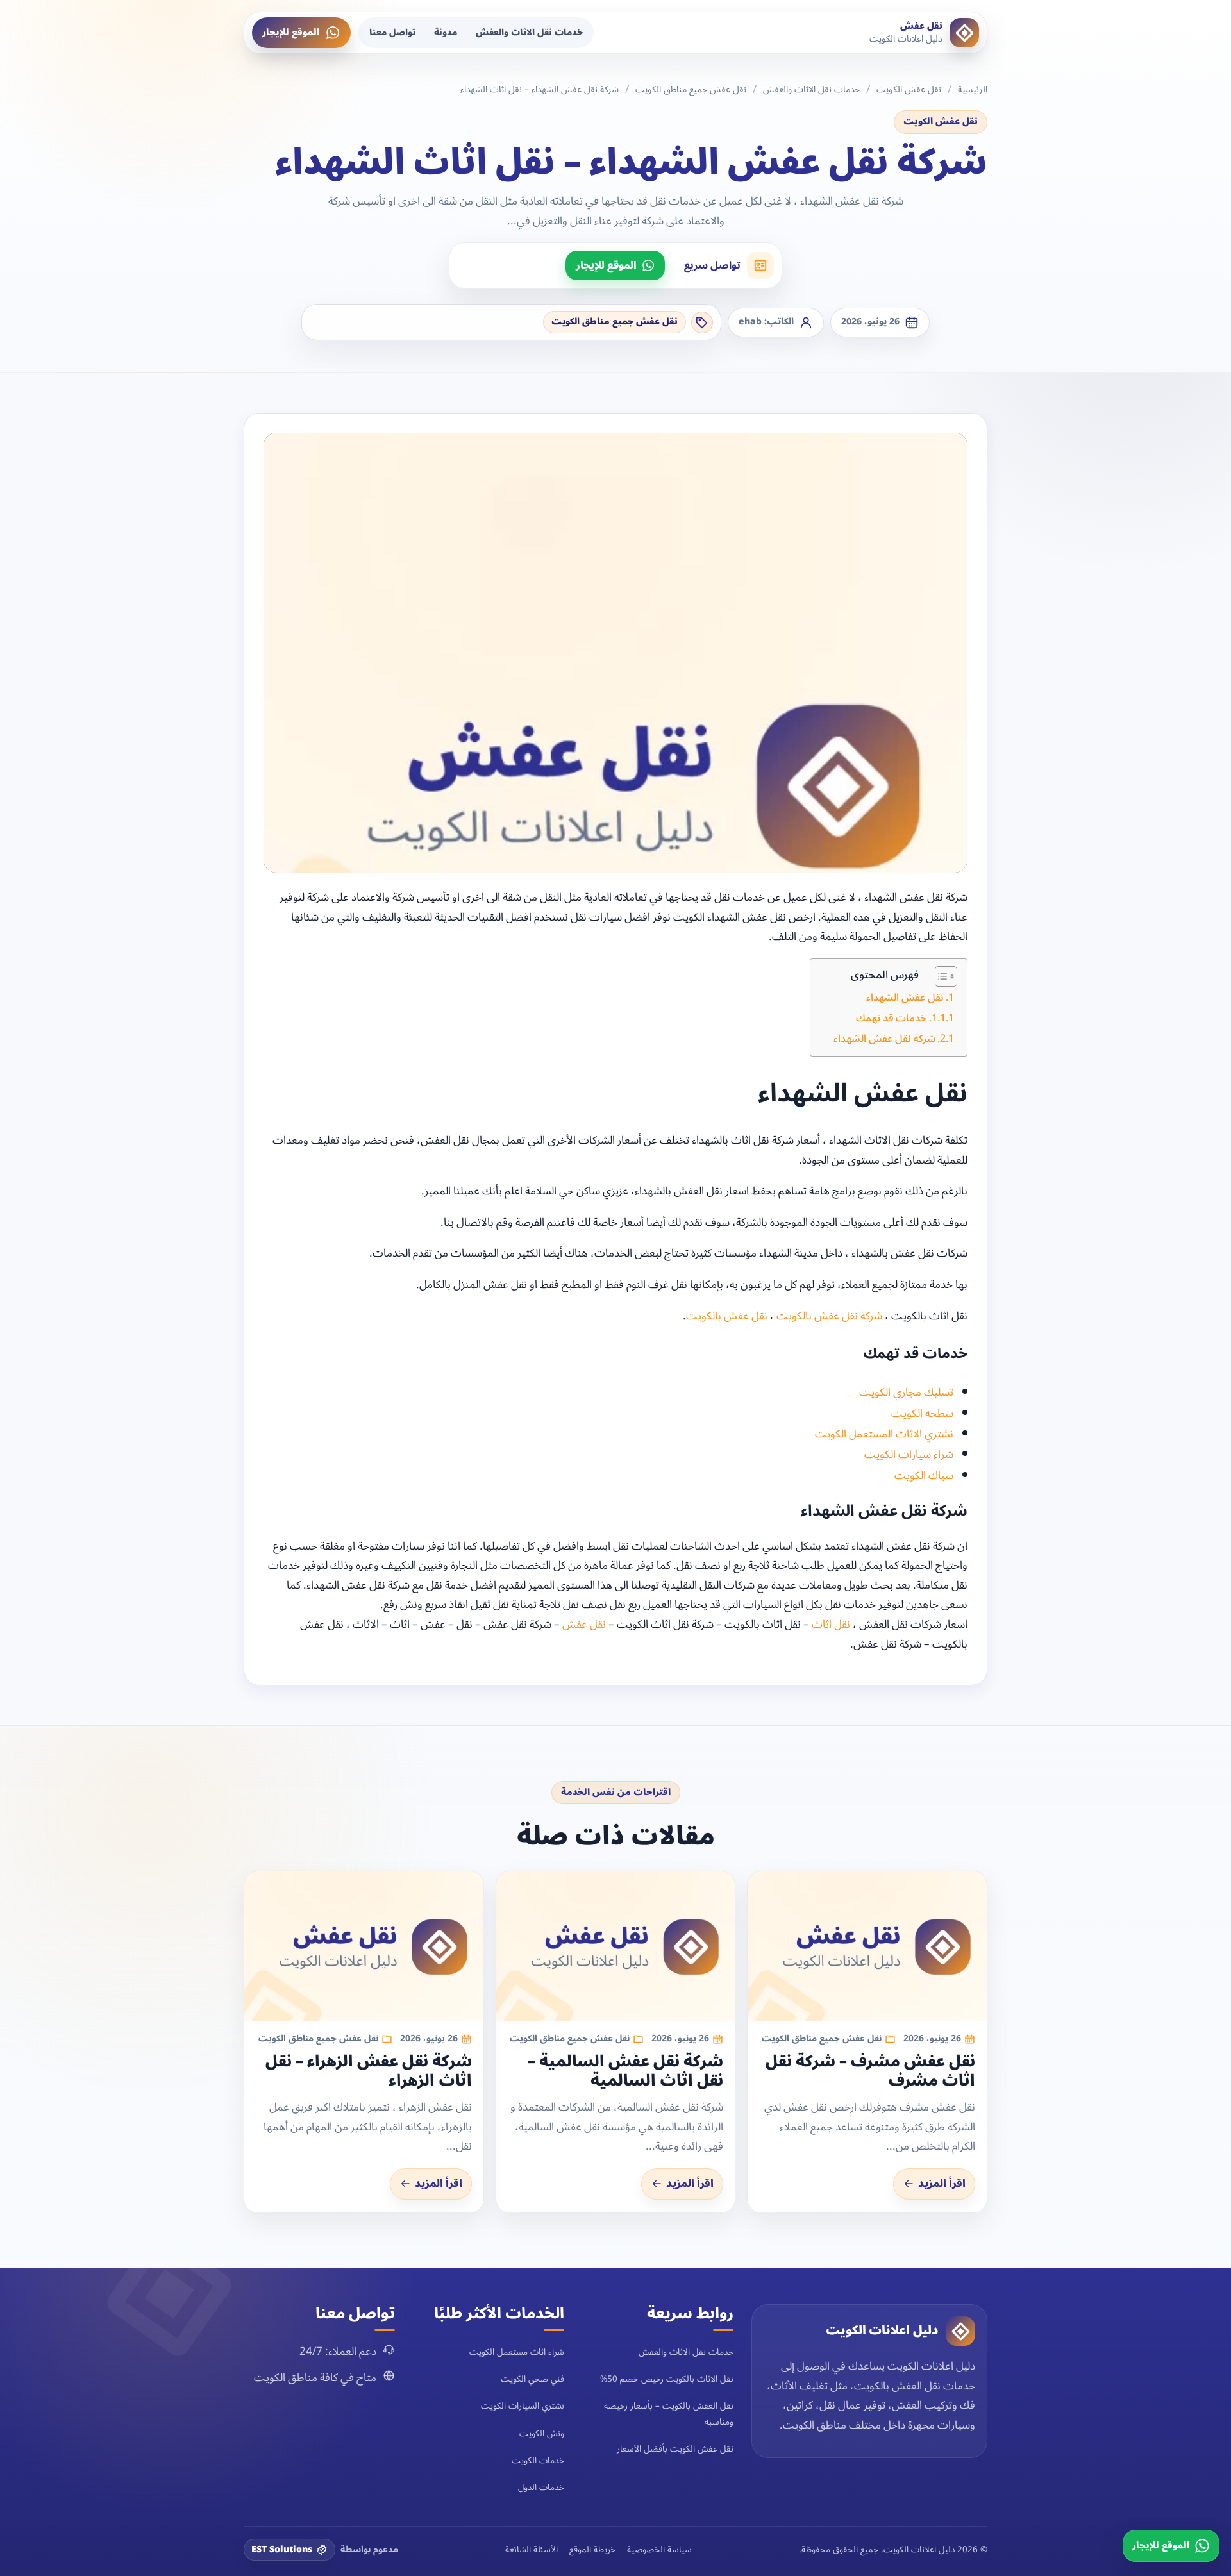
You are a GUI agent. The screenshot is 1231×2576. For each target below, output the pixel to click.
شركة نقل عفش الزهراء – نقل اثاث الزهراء (369, 2071)
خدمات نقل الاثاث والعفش (529, 32)
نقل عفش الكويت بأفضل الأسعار (675, 2449)
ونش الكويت (542, 2433)
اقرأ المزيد (942, 2184)
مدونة (446, 32)
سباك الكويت (924, 1476)
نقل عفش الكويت (909, 90)
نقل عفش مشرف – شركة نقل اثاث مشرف (870, 2071)
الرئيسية (973, 90)
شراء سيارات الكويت (909, 1455)
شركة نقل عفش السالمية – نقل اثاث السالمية (625, 2071)
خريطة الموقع (592, 2550)
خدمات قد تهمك (892, 1018)
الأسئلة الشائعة (532, 2550)
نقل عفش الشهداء (905, 998)
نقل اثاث (831, 1625)
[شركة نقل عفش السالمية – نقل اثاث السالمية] (616, 1946)
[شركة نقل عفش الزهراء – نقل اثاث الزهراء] (364, 1946)
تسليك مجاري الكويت (906, 1393)
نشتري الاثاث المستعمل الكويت (884, 1434)
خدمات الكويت (538, 2460)
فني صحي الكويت (532, 2379)
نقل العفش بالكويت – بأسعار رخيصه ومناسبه (669, 2413)
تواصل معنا (392, 32)
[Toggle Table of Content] (940, 976)
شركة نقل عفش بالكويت (829, 1316)
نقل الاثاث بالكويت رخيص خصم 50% (667, 2379)
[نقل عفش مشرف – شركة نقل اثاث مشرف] (867, 1946)
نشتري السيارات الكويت (523, 2406)
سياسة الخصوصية (659, 2550)
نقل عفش (584, 1625)
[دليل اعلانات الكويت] (960, 2331)
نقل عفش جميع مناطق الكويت (691, 90)
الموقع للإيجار (291, 32)
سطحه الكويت (922, 1414)
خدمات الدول (541, 2487)
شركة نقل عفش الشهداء (884, 1039)
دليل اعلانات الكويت (882, 2330)
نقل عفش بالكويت (727, 1316)
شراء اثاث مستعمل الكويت (517, 2352)
